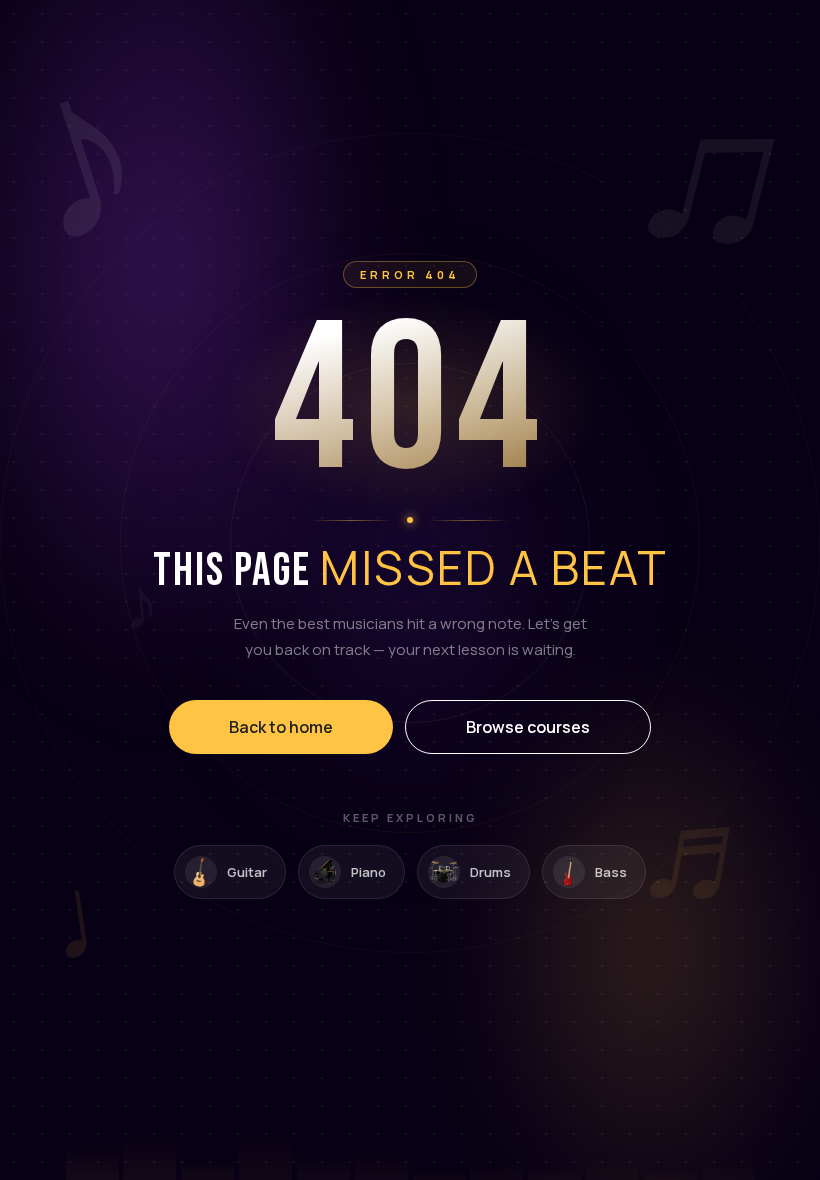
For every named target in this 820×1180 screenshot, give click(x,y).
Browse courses (528, 727)
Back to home (281, 727)
